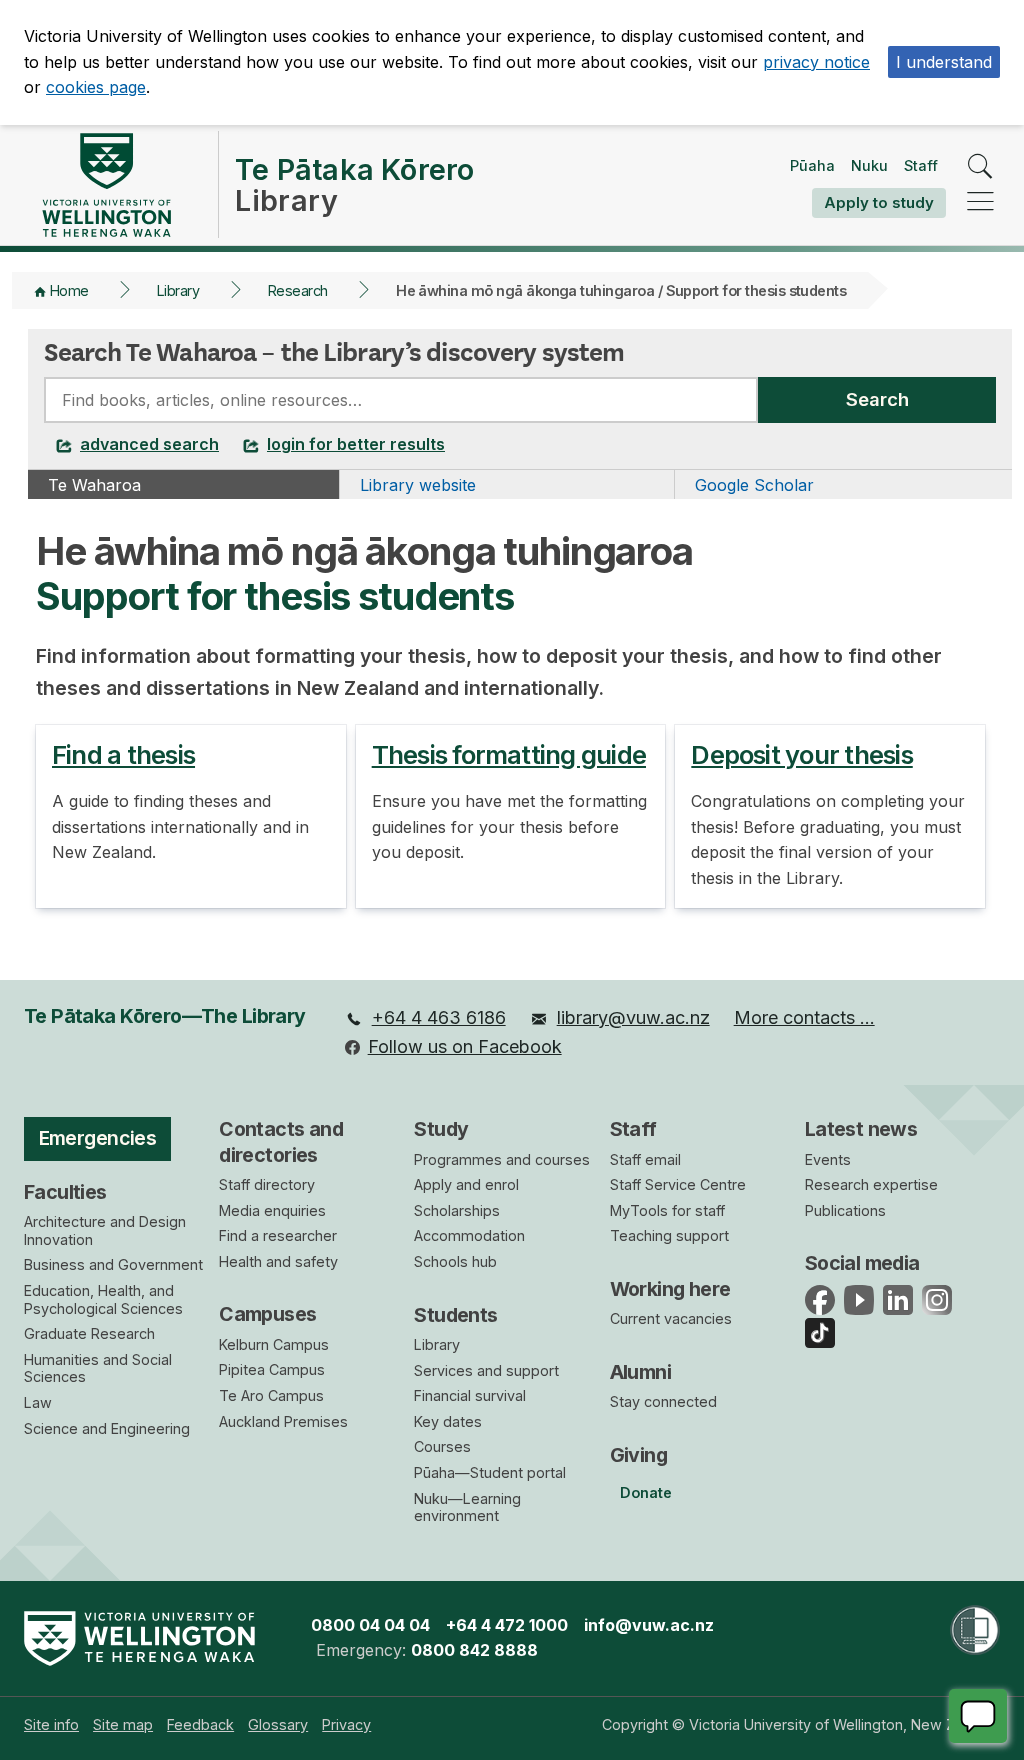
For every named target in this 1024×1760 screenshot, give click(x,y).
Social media (862, 1263)
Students (455, 1315)
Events (828, 1159)
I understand (944, 62)
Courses (442, 1446)
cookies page (96, 87)
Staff (921, 165)
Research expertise (871, 1184)
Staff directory (267, 1184)
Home (69, 290)
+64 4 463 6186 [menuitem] (439, 1017)
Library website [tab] (418, 485)
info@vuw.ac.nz (649, 1625)
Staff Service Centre (678, 1184)
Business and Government (113, 1264)
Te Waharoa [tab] (94, 485)
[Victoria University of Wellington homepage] (106, 185)
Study (441, 1129)
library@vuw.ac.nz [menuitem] (633, 1017)
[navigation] (980, 202)
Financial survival (470, 1395)
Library (178, 290)
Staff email (645, 1159)
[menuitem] (425, 1018)
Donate (646, 1492)
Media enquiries (272, 1210)
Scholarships (457, 1210)
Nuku (869, 165)
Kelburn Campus (274, 1344)
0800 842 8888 (474, 1650)
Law (38, 1402)
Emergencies (98, 1138)
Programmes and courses (502, 1159)
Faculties (65, 1192)
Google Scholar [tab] (754, 485)
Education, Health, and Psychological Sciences (103, 1299)
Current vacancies (671, 1318)
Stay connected (663, 1401)
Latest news (861, 1129)
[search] (980, 167)
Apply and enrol (466, 1184)
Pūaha (812, 165)
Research (298, 290)
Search (877, 399)
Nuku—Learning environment (467, 1507)
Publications (845, 1210)
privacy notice (816, 62)
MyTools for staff (667, 1210)
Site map (123, 1724)
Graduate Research (89, 1333)
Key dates (448, 1421)
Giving (639, 1455)
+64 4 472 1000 (507, 1625)
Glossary (278, 1724)
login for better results (356, 444)
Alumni (641, 1372)
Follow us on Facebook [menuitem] (465, 1046)
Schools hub (455, 1261)
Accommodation (469, 1235)
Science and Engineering (107, 1428)
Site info (51, 1724)
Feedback (200, 1724)
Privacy (346, 1724)
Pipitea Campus (272, 1369)
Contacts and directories (281, 1141)
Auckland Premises (283, 1421)
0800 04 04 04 (370, 1625)
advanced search (149, 444)
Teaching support (669, 1235)
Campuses (267, 1314)
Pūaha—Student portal (490, 1472)
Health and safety (278, 1261)
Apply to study (879, 202)
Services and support (486, 1370)
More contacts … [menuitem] (804, 1017)
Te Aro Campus (271, 1395)
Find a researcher (278, 1235)
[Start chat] (978, 1716)
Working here (670, 1289)
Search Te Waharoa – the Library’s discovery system (334, 352)
